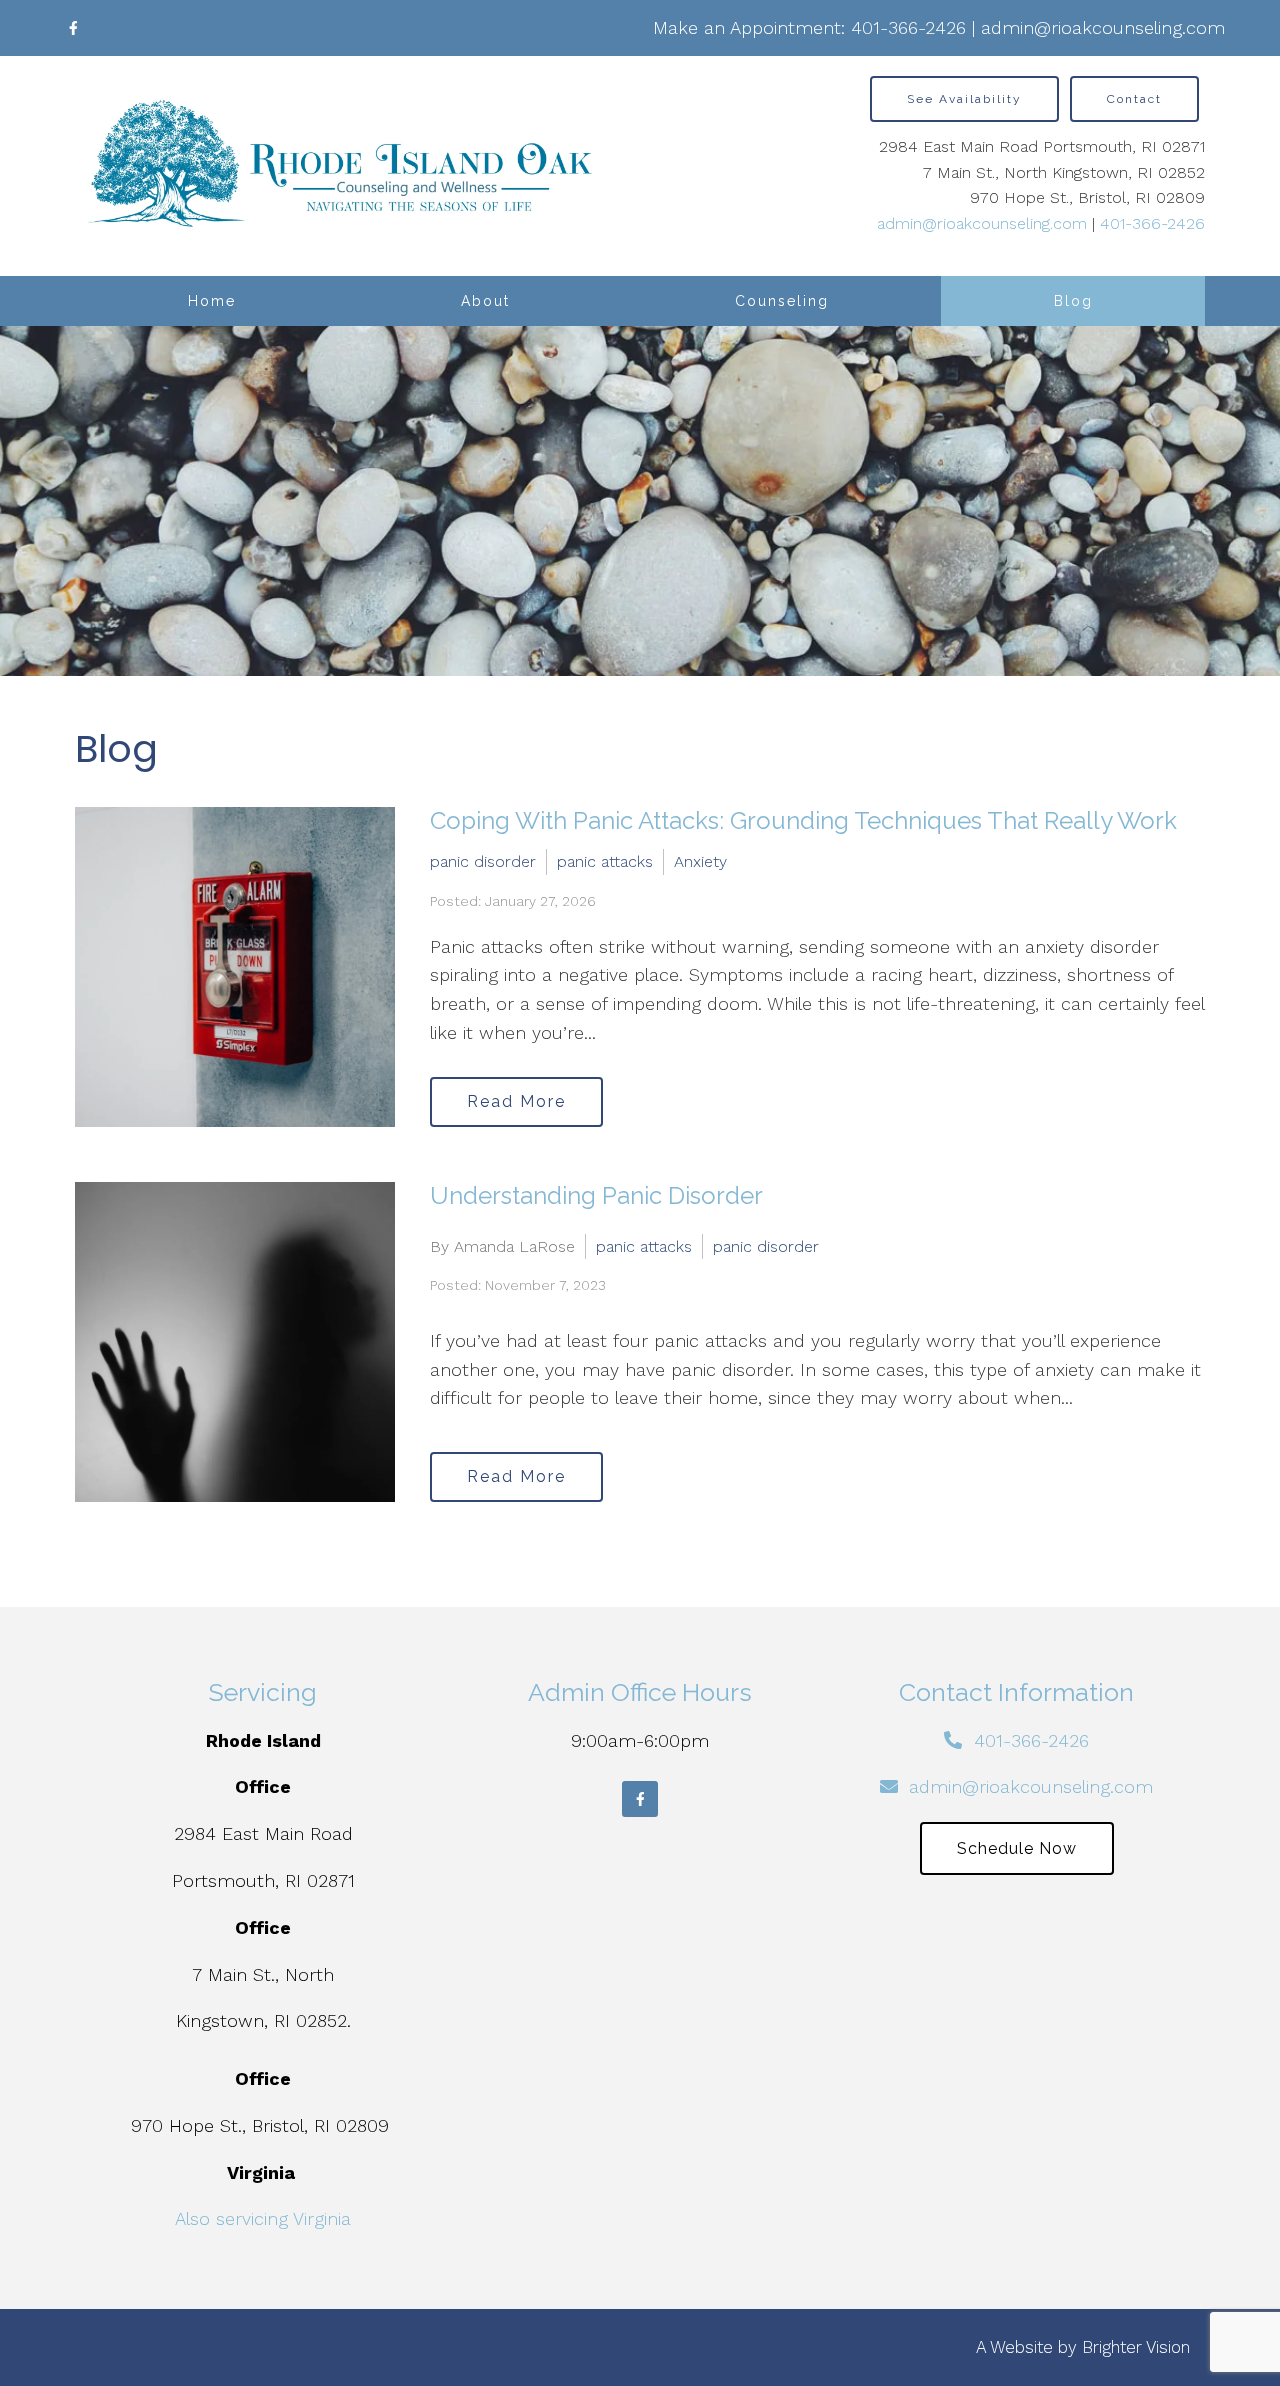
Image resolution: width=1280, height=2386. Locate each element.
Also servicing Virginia (263, 2218)
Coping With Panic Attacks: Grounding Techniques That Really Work (803, 820)
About (485, 301)
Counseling (782, 301)
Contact (1134, 99)
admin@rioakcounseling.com (1103, 27)
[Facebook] (73, 28)
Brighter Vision (1136, 2347)
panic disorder (483, 861)
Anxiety (700, 861)
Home (212, 301)
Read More (516, 1101)
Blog (1073, 301)
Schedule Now (1017, 1848)
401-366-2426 (908, 27)
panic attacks (605, 861)
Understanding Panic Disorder (596, 1195)
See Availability (964, 99)
